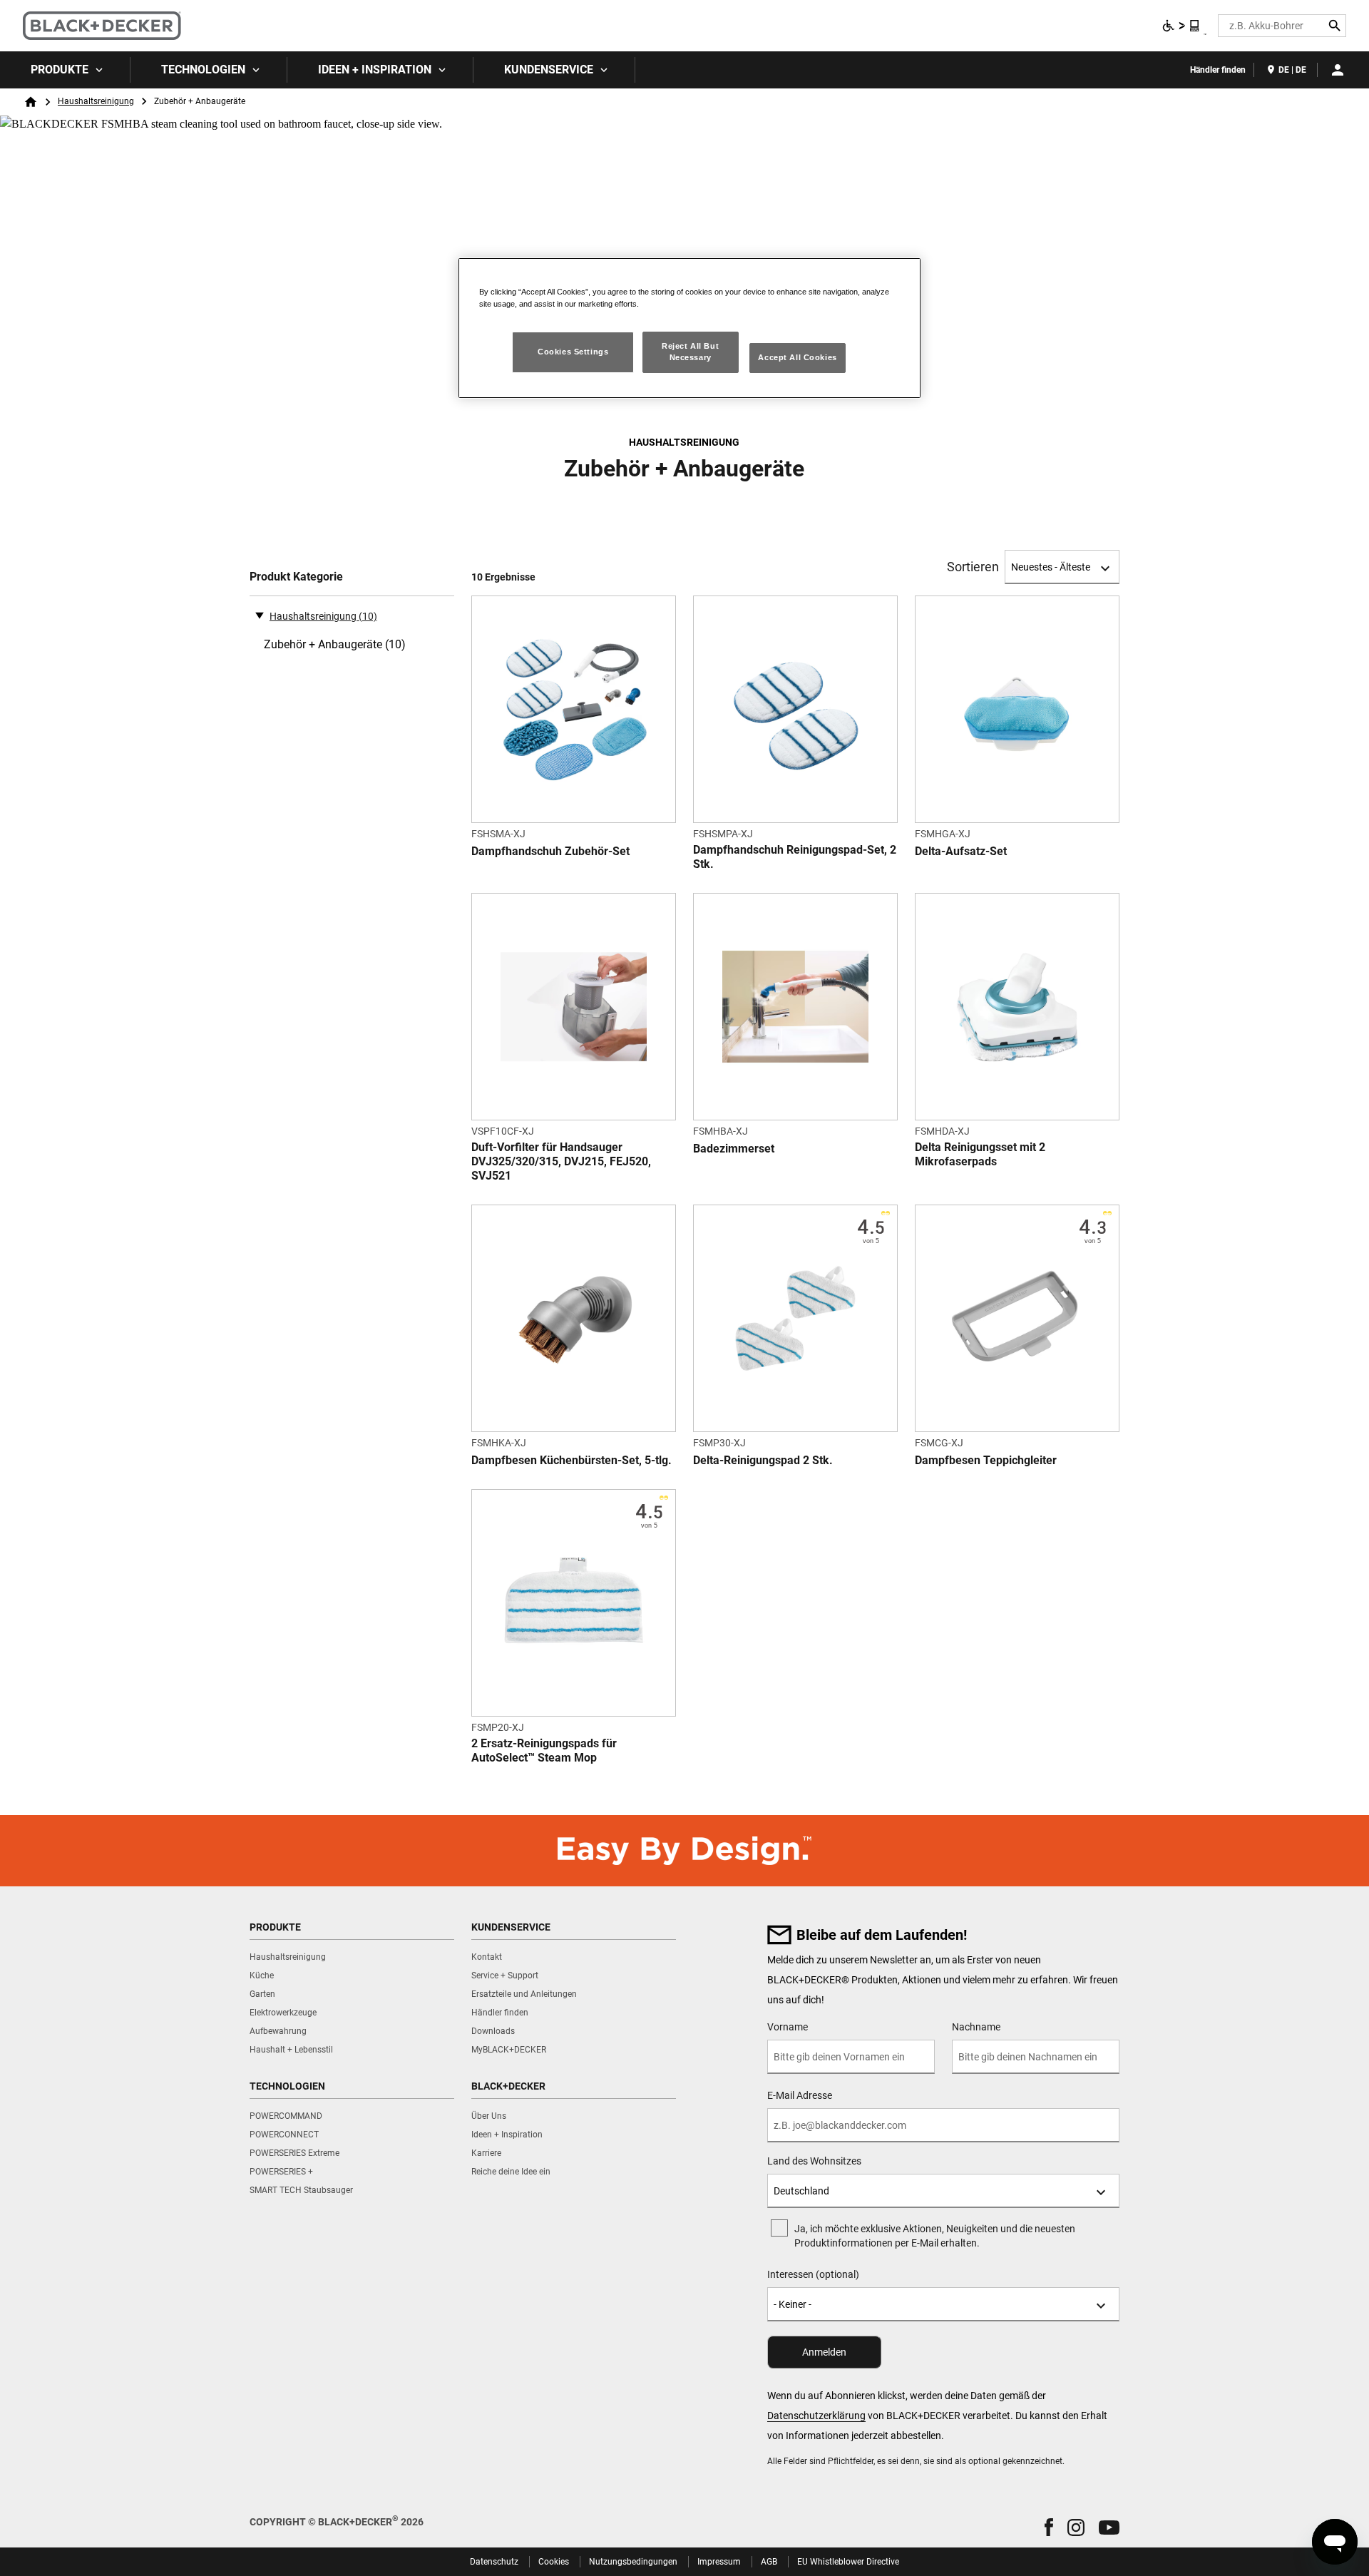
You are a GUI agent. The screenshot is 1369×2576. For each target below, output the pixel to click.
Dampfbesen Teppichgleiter (986, 1460)
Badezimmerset (734, 1149)
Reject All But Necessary (690, 352)
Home (31, 102)
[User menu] (1338, 70)
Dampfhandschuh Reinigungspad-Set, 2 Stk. (795, 857)
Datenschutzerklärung (816, 2416)
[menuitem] (65, 70)
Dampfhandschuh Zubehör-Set (550, 851)
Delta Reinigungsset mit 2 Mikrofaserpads (980, 1154)
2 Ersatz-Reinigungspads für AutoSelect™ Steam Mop (544, 1750)
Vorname (788, 2027)
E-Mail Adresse (800, 2095)
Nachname (976, 2027)
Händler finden (1218, 70)
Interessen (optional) (813, 2274)
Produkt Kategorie (296, 577)
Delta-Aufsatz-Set (961, 851)
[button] (1049, 2527)
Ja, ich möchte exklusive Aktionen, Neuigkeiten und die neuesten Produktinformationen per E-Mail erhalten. (935, 2236)
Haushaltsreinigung (96, 101)
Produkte (60, 70)
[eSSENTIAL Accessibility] (1181, 26)
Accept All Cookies (797, 357)
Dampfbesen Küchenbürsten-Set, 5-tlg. (571, 1460)
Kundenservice (549, 70)
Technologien (203, 70)
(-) (260, 615)
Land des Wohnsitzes (814, 2161)
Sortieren (973, 567)
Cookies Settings (573, 352)
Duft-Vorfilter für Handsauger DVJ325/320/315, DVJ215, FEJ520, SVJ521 (561, 1161)
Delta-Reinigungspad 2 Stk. (763, 1460)
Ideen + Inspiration (375, 70)
